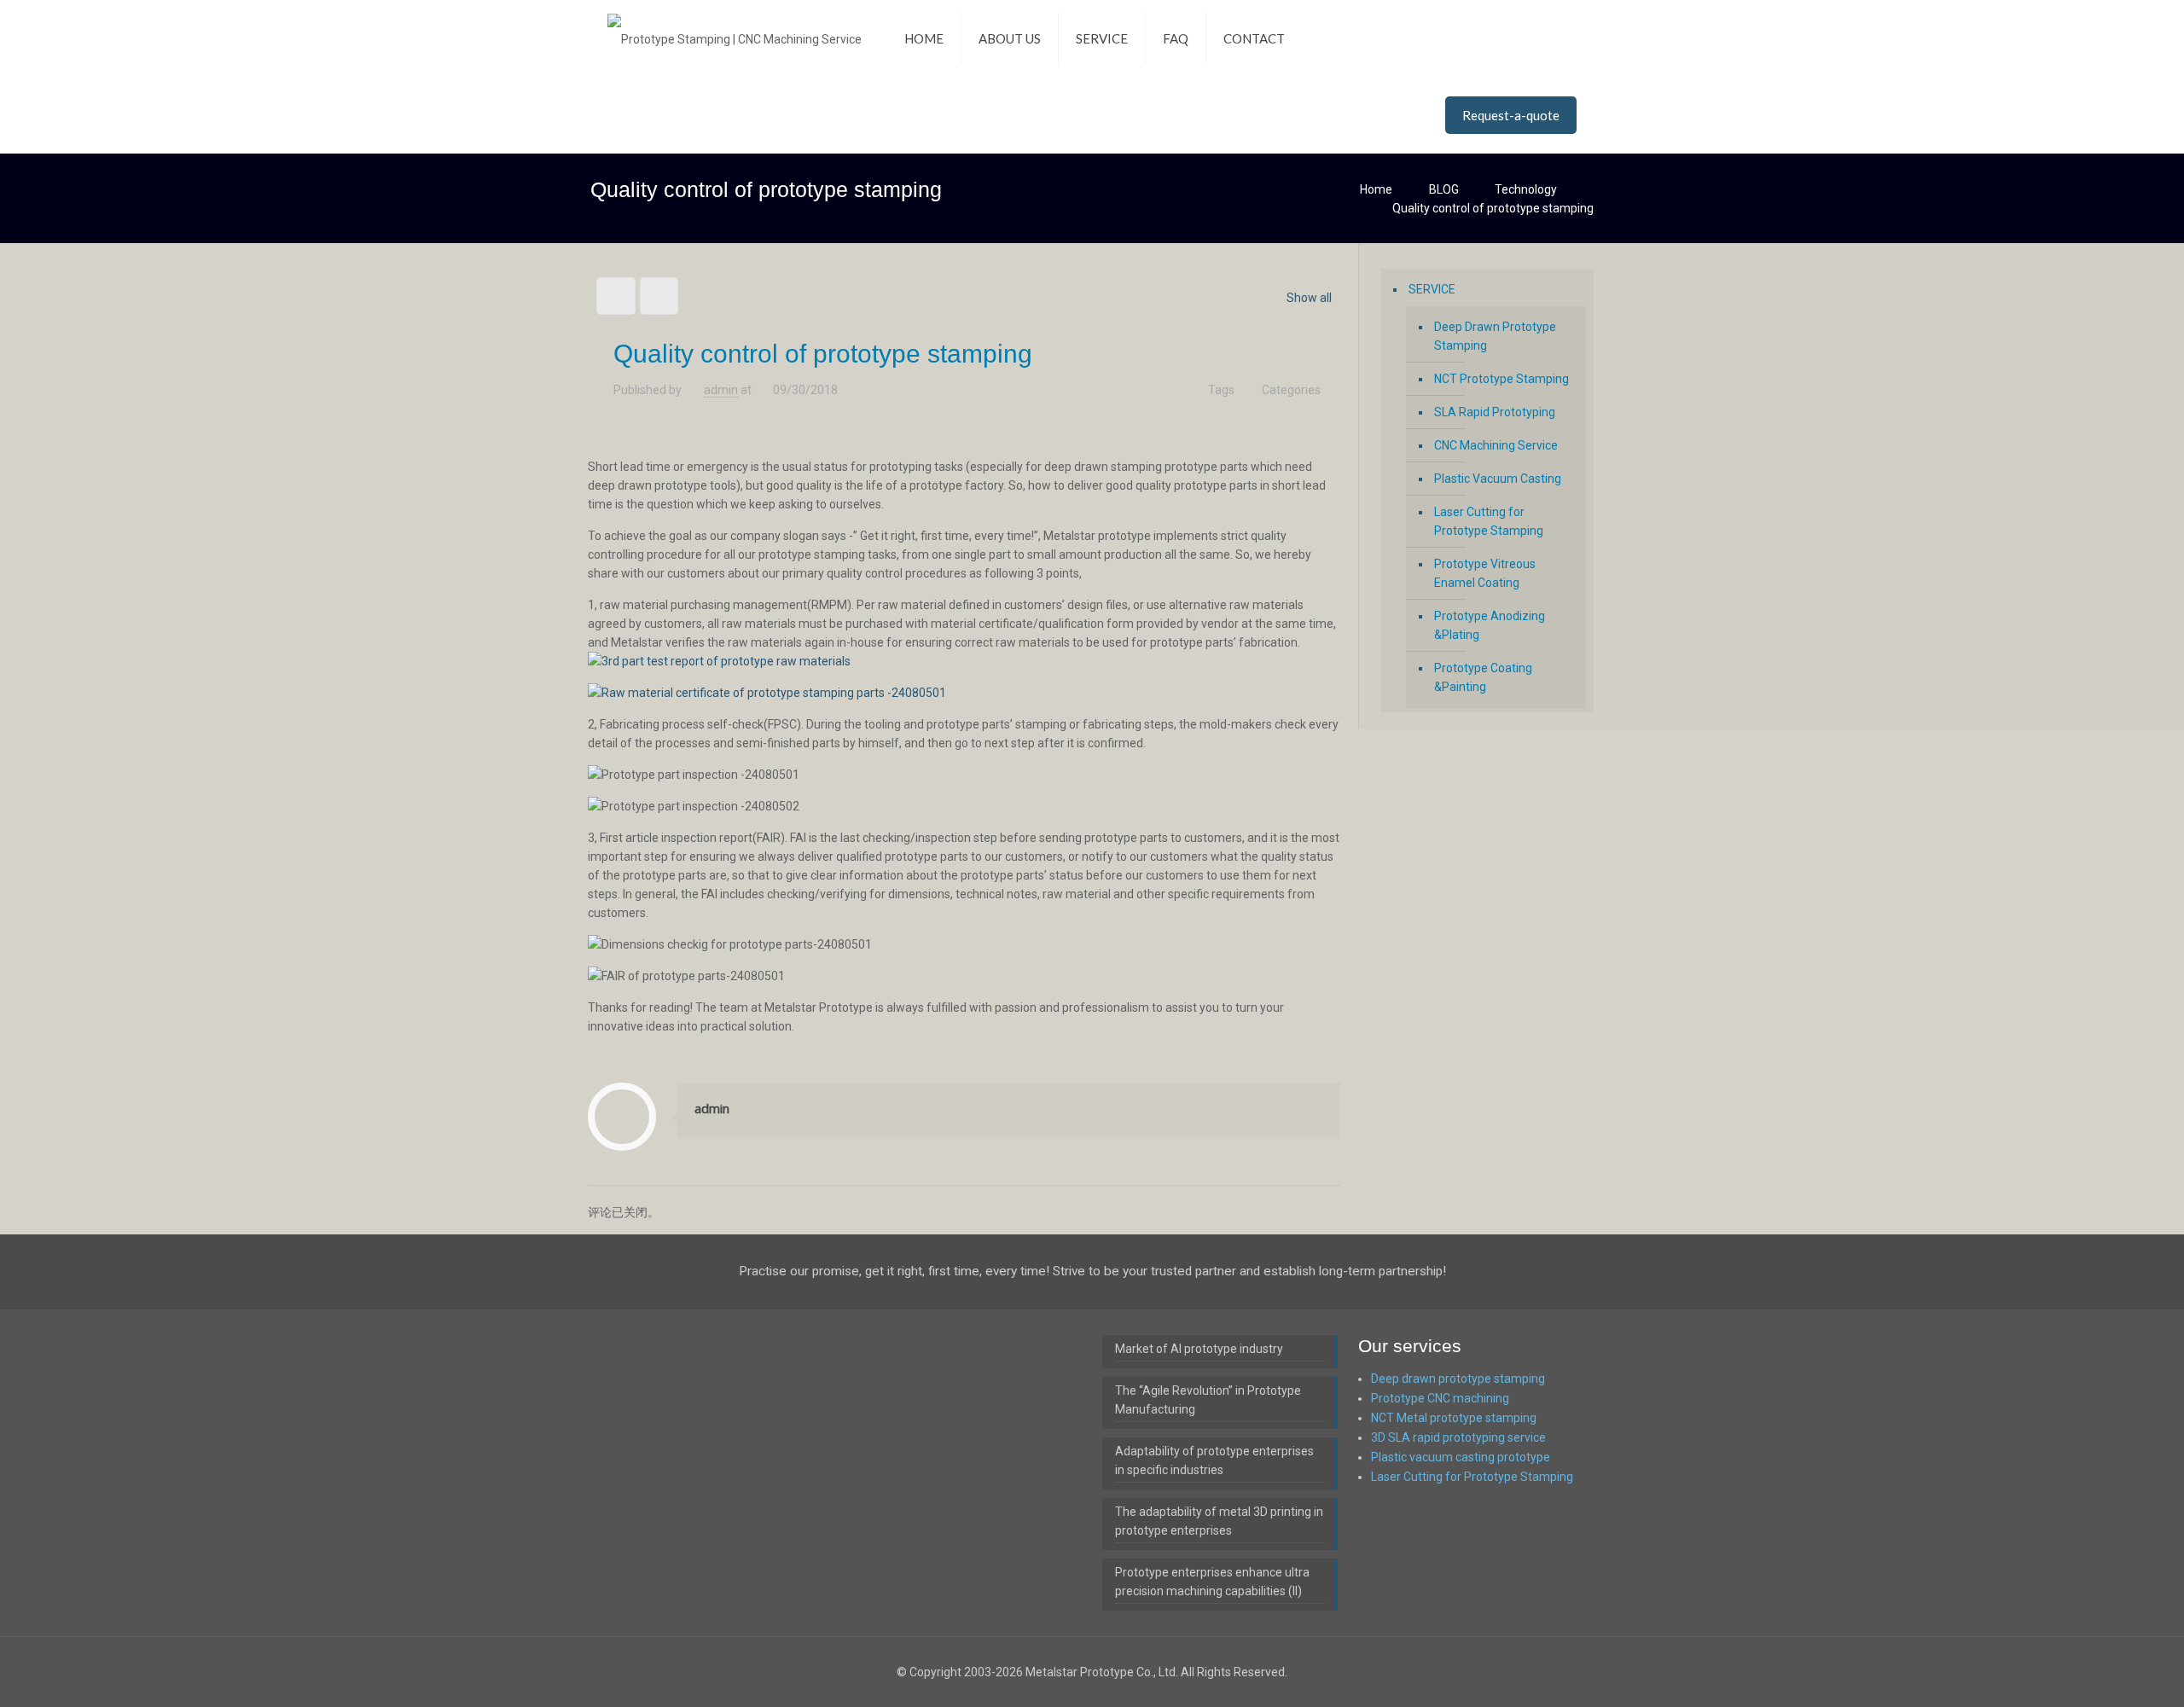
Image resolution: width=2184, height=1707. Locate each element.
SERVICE (1432, 289)
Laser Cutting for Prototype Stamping (1489, 521)
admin (721, 390)
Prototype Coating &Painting (1483, 677)
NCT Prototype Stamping (1501, 379)
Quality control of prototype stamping (1493, 208)
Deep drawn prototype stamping (1458, 1379)
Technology (1526, 189)
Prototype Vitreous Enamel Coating (1485, 573)
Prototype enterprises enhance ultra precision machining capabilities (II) (1212, 1582)
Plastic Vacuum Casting (1498, 479)
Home (1376, 189)
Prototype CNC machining (1440, 1398)
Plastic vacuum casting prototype (1461, 1457)
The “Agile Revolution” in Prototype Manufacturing (1208, 1400)
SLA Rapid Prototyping (1495, 412)
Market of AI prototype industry (1199, 1349)
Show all (1309, 298)
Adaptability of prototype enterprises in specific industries (1214, 1460)
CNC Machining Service (1496, 445)
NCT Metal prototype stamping (1454, 1418)
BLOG (1444, 189)
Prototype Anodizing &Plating (1490, 625)
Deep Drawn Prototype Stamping (1495, 336)
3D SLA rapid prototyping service (1458, 1437)
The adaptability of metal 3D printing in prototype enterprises (1219, 1521)
